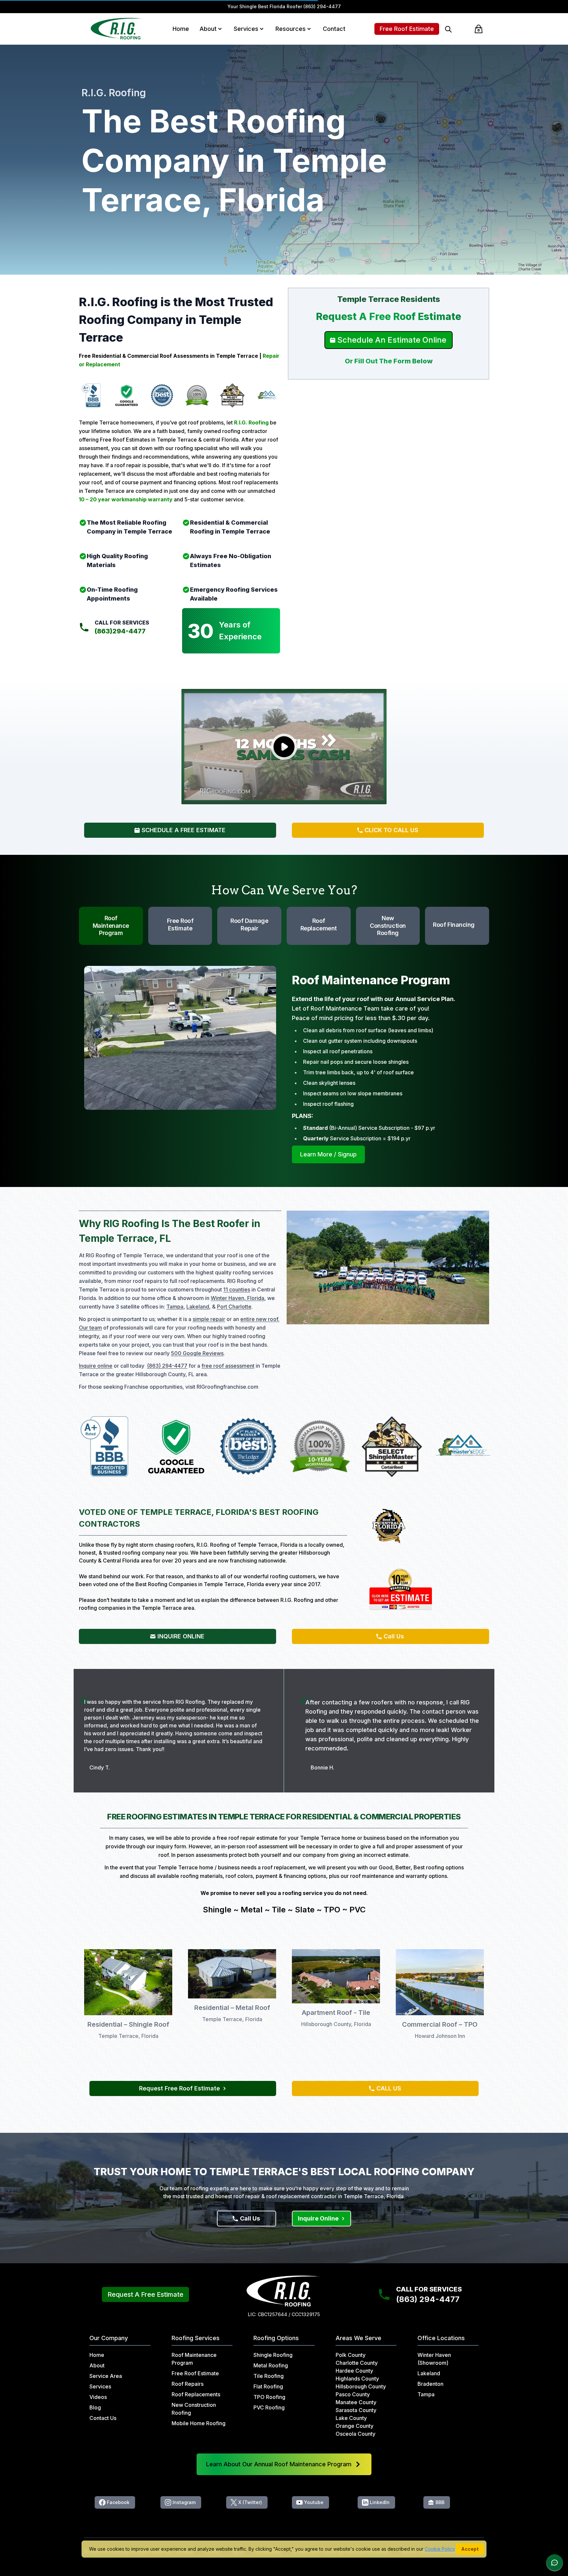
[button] (220, 29)
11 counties (237, 1289)
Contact (334, 29)
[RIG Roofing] (117, 29)
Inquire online (96, 1366)
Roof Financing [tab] (454, 925)
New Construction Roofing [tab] (388, 925)
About (208, 29)
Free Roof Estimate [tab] (180, 924)
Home (181, 29)
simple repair (209, 1319)
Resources (291, 29)
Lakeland (198, 1307)
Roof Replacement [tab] (319, 924)
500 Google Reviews (197, 1353)
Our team (90, 1328)
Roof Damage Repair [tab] (249, 924)
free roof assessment (228, 1366)
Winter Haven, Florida (237, 1298)
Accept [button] (470, 2549)
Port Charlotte (234, 1307)
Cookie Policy (440, 2549)
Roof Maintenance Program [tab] (111, 925)
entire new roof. (260, 1319)
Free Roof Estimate (407, 29)
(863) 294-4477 (322, 6)
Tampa (175, 1307)
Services (246, 29)
